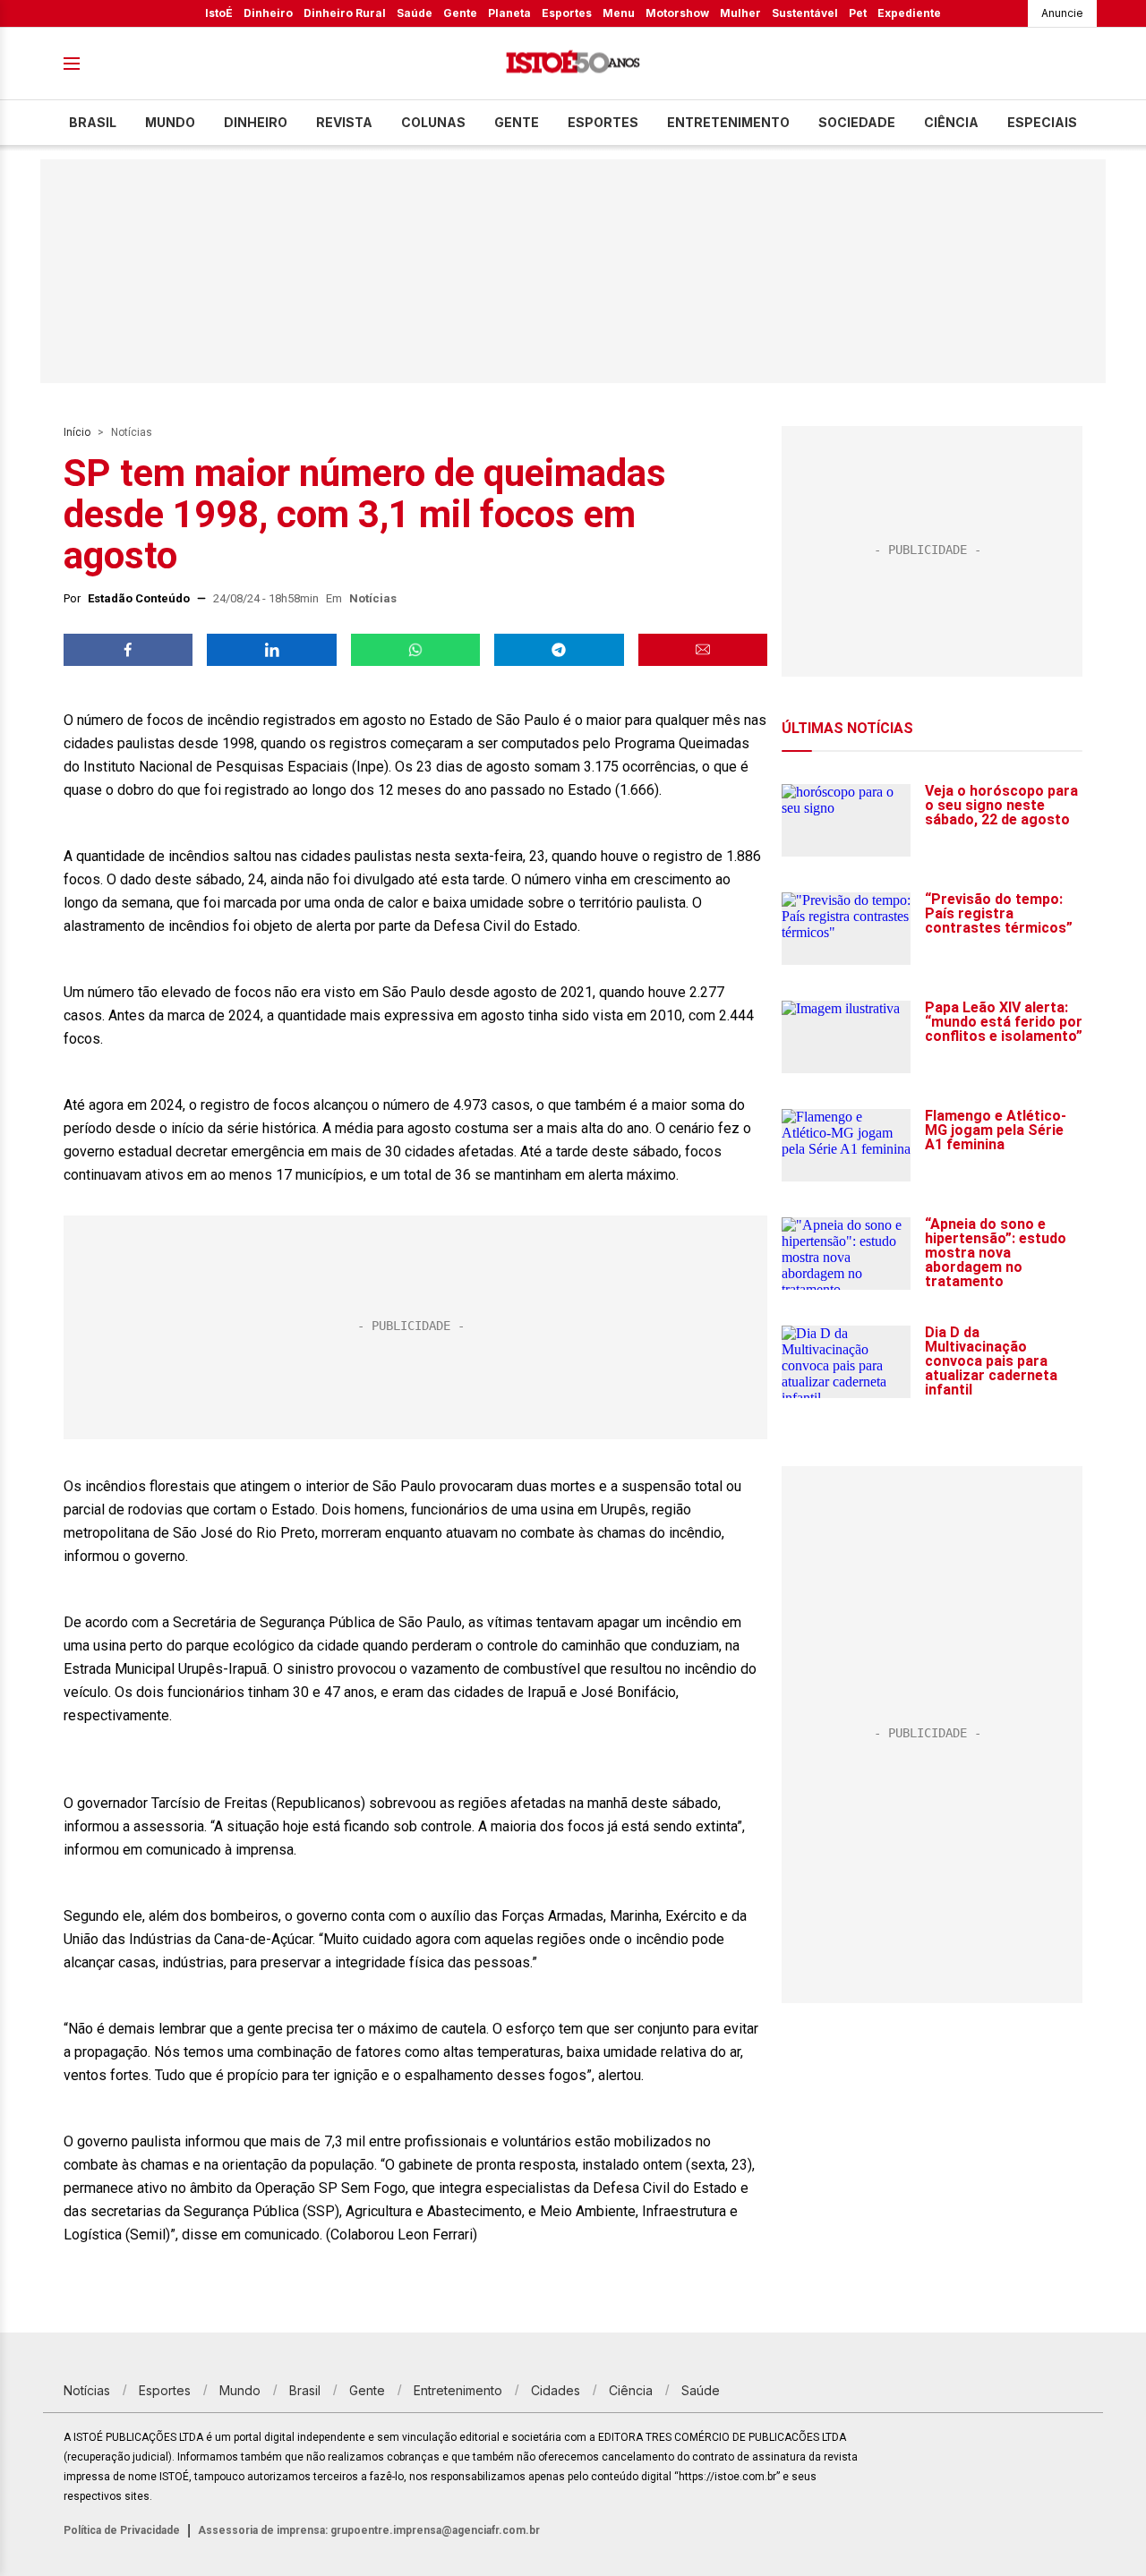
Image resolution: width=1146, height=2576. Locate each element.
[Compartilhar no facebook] (128, 650)
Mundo (170, 122)
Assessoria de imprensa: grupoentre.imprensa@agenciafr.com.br (369, 2530)
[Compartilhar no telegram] (559, 650)
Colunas (433, 122)
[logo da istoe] (573, 64)
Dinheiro (268, 13)
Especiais (1042, 122)
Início (77, 432)
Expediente (909, 13)
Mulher (740, 13)
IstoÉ (219, 13)
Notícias (132, 432)
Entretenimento (728, 122)
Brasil (93, 122)
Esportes (567, 13)
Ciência (951, 122)
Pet (858, 13)
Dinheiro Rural (345, 13)
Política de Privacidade (122, 2530)
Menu (619, 13)
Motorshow (677, 13)
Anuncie (1062, 13)
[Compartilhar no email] (703, 650)
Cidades (556, 2390)
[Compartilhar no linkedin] (271, 650)
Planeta (509, 13)
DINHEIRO (256, 122)
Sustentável (805, 13)
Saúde (415, 13)
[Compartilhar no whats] (415, 650)
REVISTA (344, 122)
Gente (460, 13)
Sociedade (857, 122)
